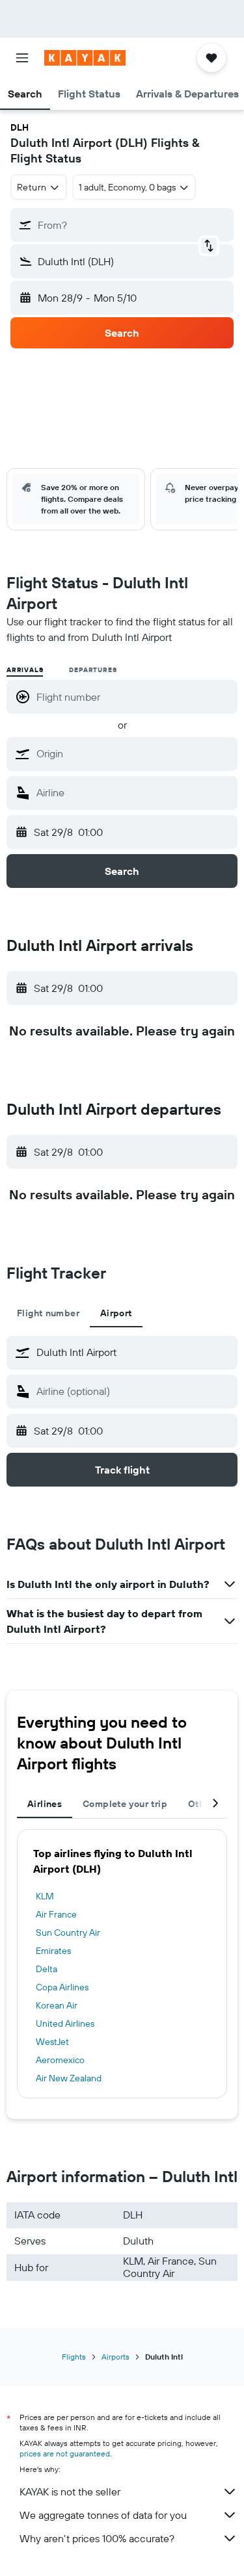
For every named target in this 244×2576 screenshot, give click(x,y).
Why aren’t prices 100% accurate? (97, 2538)
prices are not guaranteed (65, 2453)
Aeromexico (60, 2060)
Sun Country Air (68, 1932)
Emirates (53, 1951)
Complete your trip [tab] (125, 1804)
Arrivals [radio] (25, 670)
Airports (115, 2357)
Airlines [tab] (45, 1804)
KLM (45, 1896)
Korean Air (57, 2005)
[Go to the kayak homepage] (85, 58)
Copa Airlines (62, 1987)
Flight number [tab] (48, 1313)
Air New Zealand (69, 2078)
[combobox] (134, 753)
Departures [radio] (93, 670)
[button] (22, 58)
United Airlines (65, 2023)
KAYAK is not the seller (70, 2491)
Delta (47, 1969)
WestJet (52, 2042)
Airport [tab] (116, 1313)
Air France (56, 1914)
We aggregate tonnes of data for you (103, 2515)
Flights (74, 2357)
